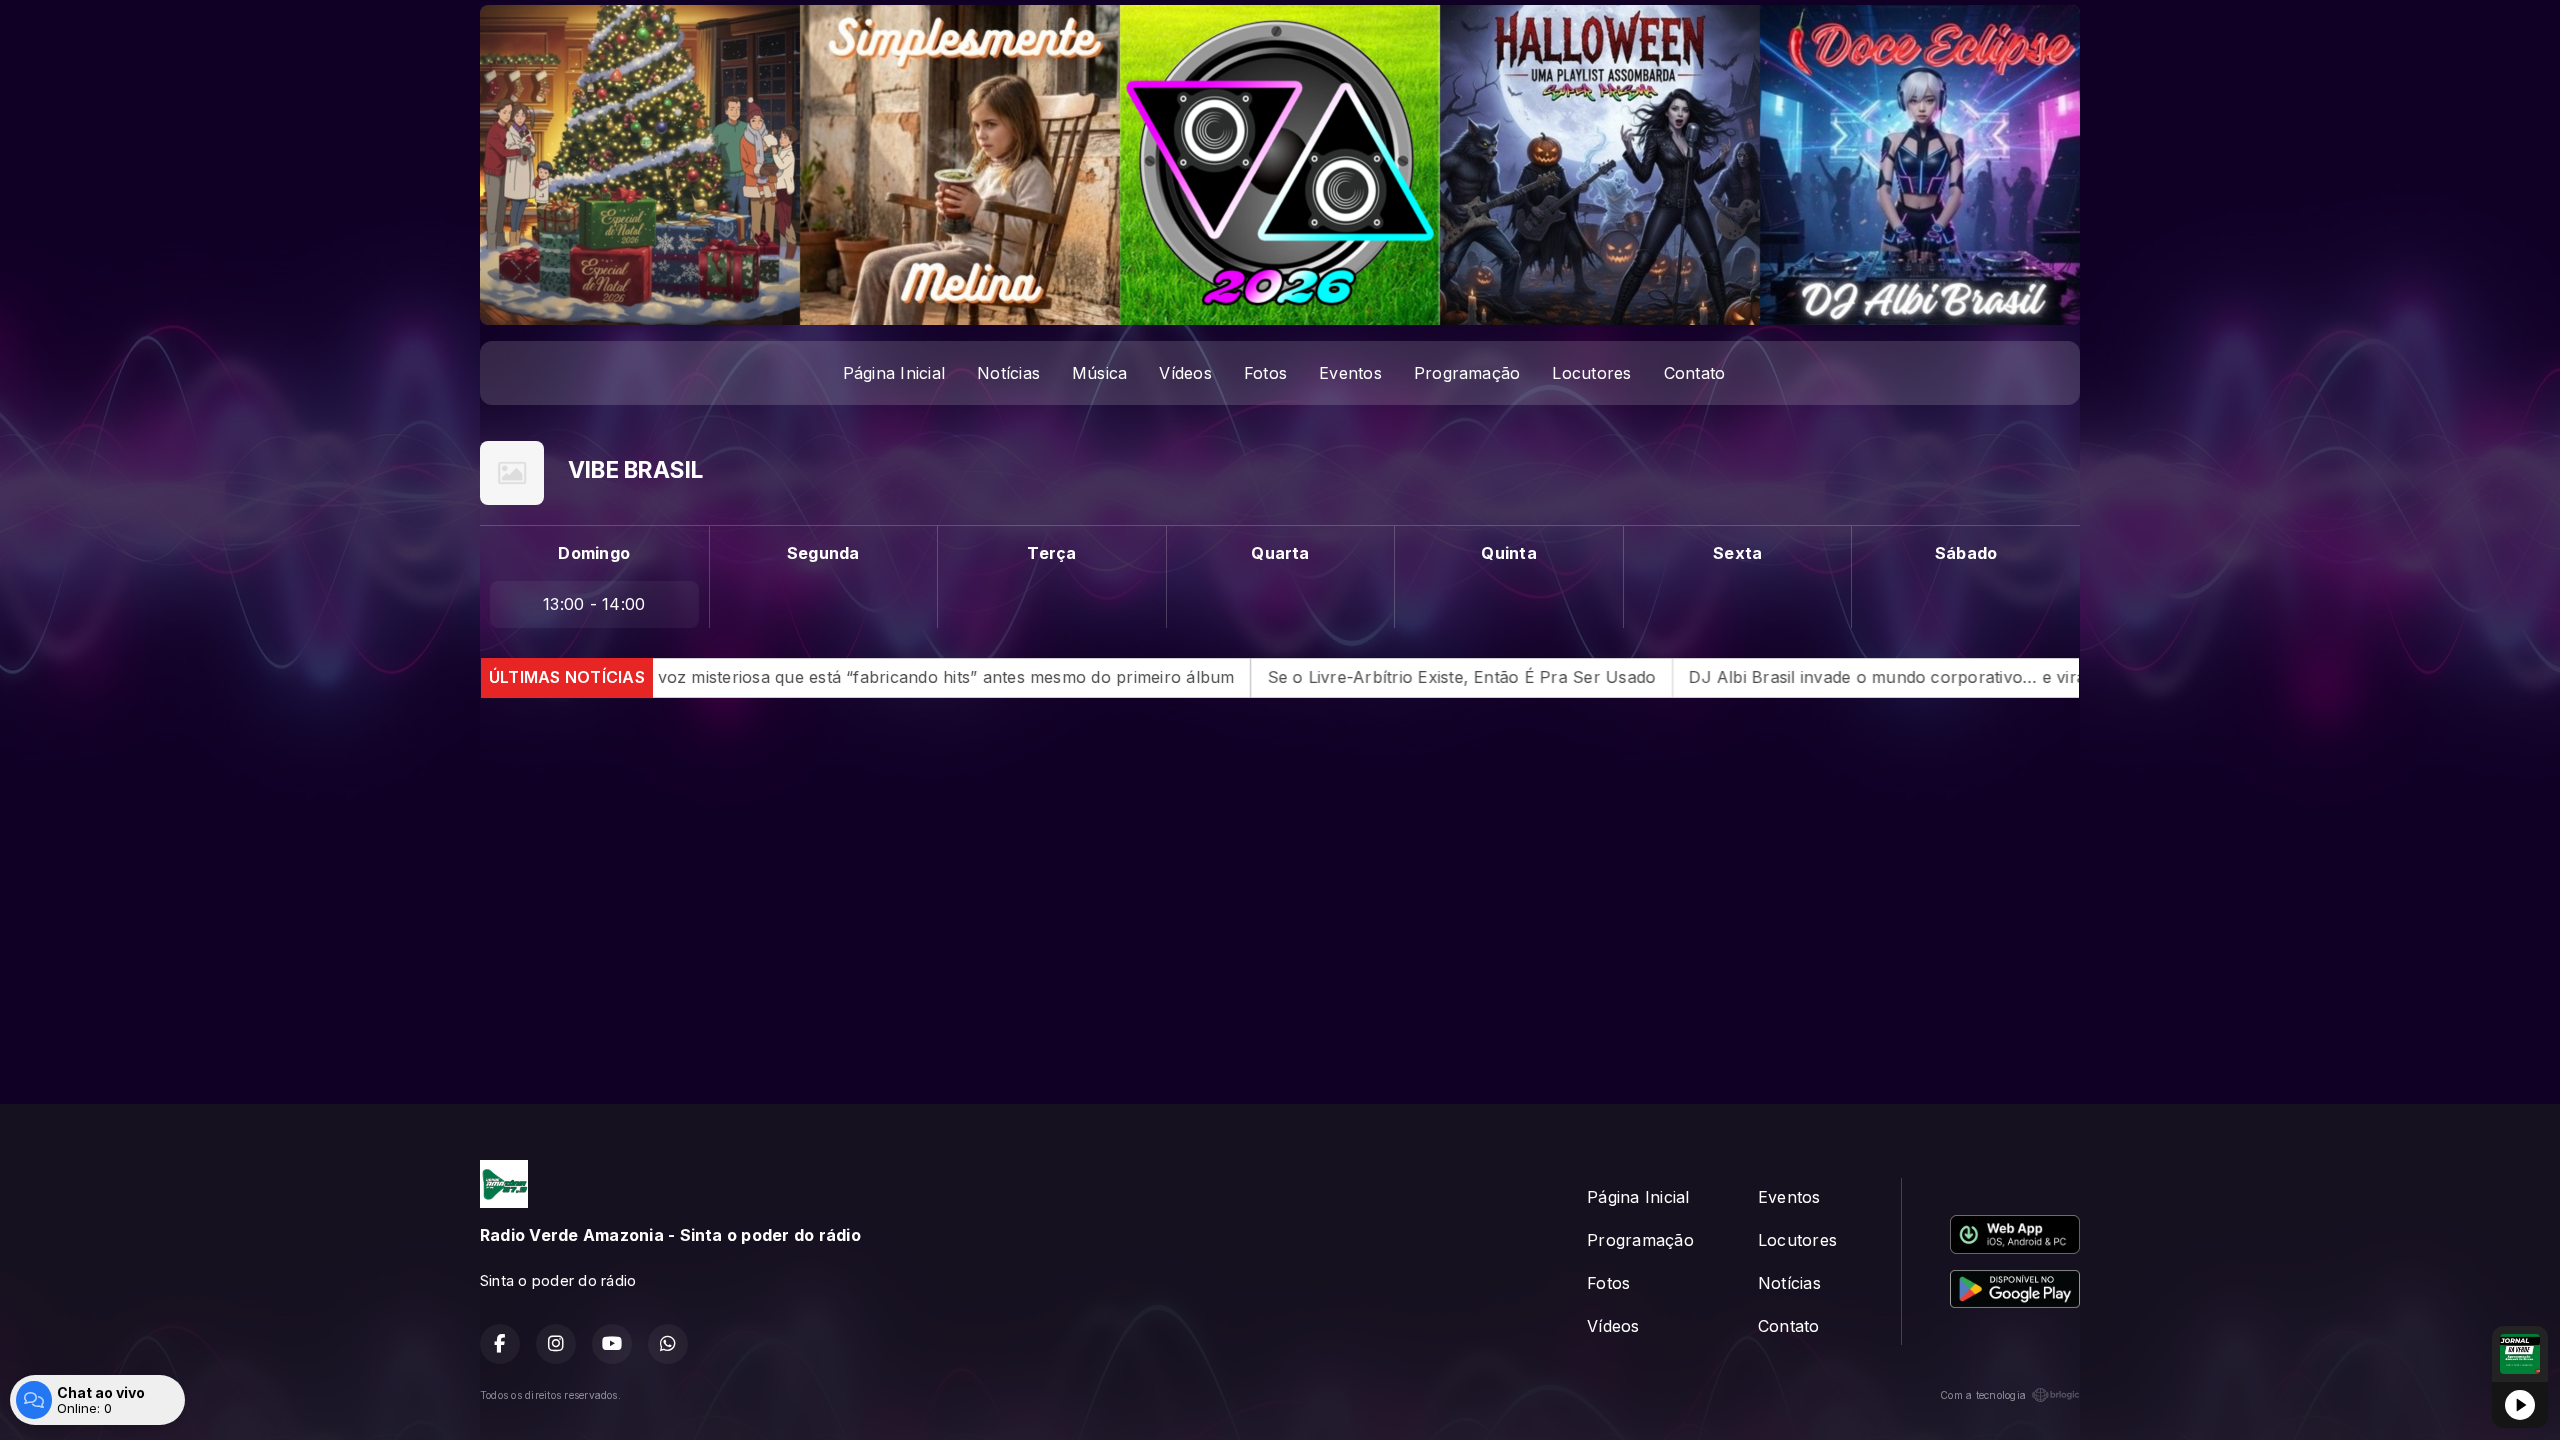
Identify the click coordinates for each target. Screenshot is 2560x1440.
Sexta (1737, 553)
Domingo (594, 553)
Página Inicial (894, 373)
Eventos (1350, 373)
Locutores (1591, 373)
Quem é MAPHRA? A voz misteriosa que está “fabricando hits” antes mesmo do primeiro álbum (671, 677)
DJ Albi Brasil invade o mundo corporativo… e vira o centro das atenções (1788, 677)
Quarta (1280, 553)
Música (1099, 373)
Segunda (823, 553)
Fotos (1265, 373)
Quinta (1508, 553)
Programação (1467, 373)
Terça (1051, 553)
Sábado (1966, 553)
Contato (1695, 373)
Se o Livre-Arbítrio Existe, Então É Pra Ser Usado (1273, 677)
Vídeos (1185, 373)
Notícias (1008, 373)
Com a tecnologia (1983, 1395)
